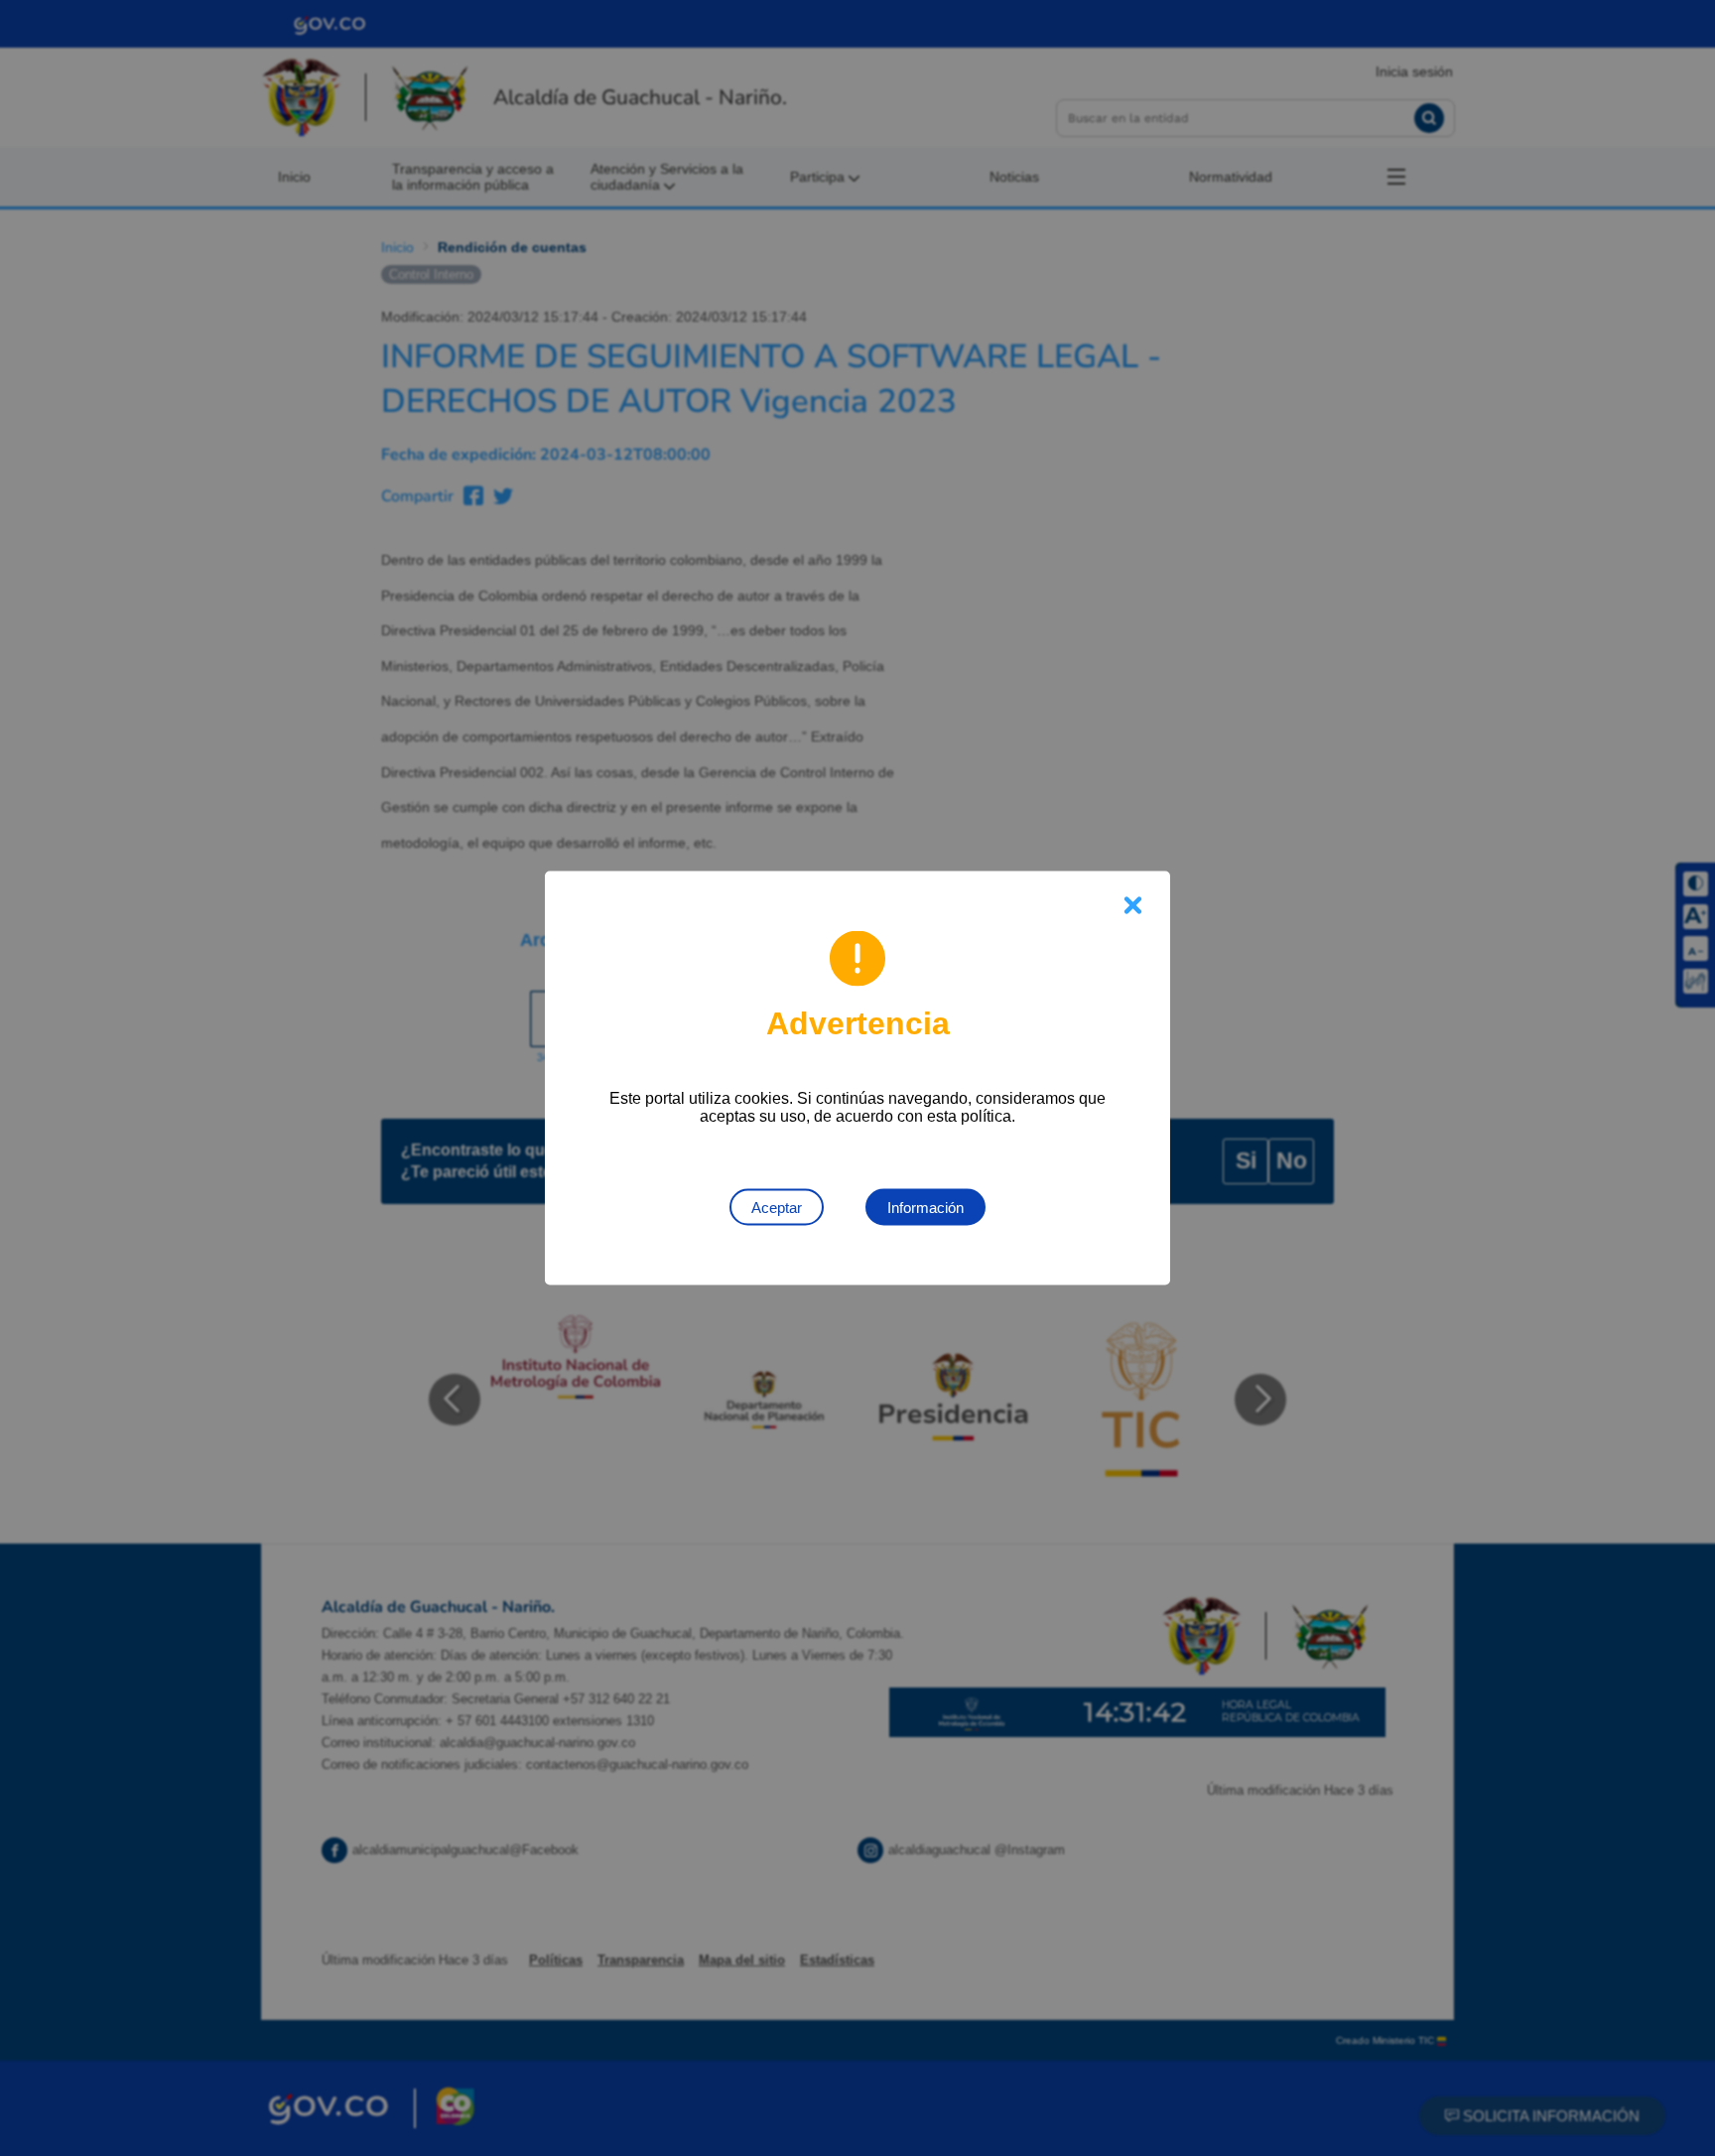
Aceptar (777, 1208)
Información (925, 1208)
